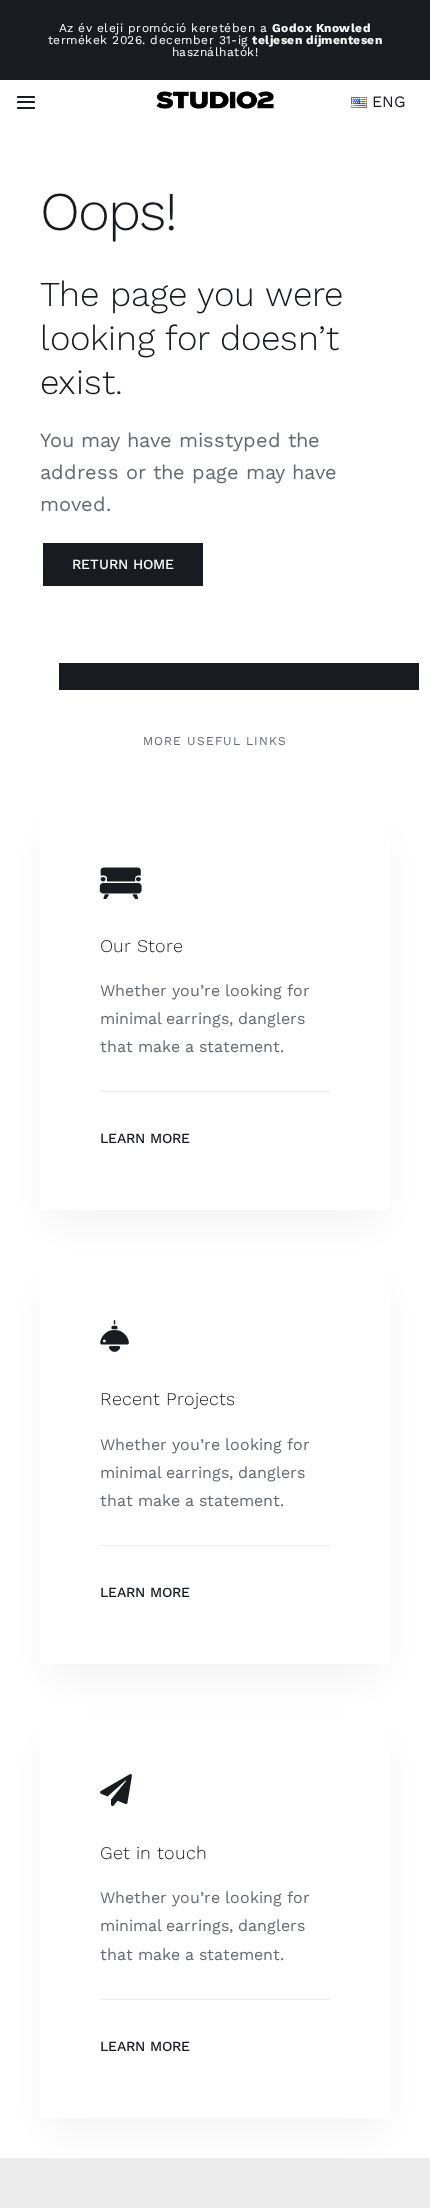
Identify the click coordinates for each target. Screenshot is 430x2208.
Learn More (145, 1138)
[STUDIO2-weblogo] (214, 98)
